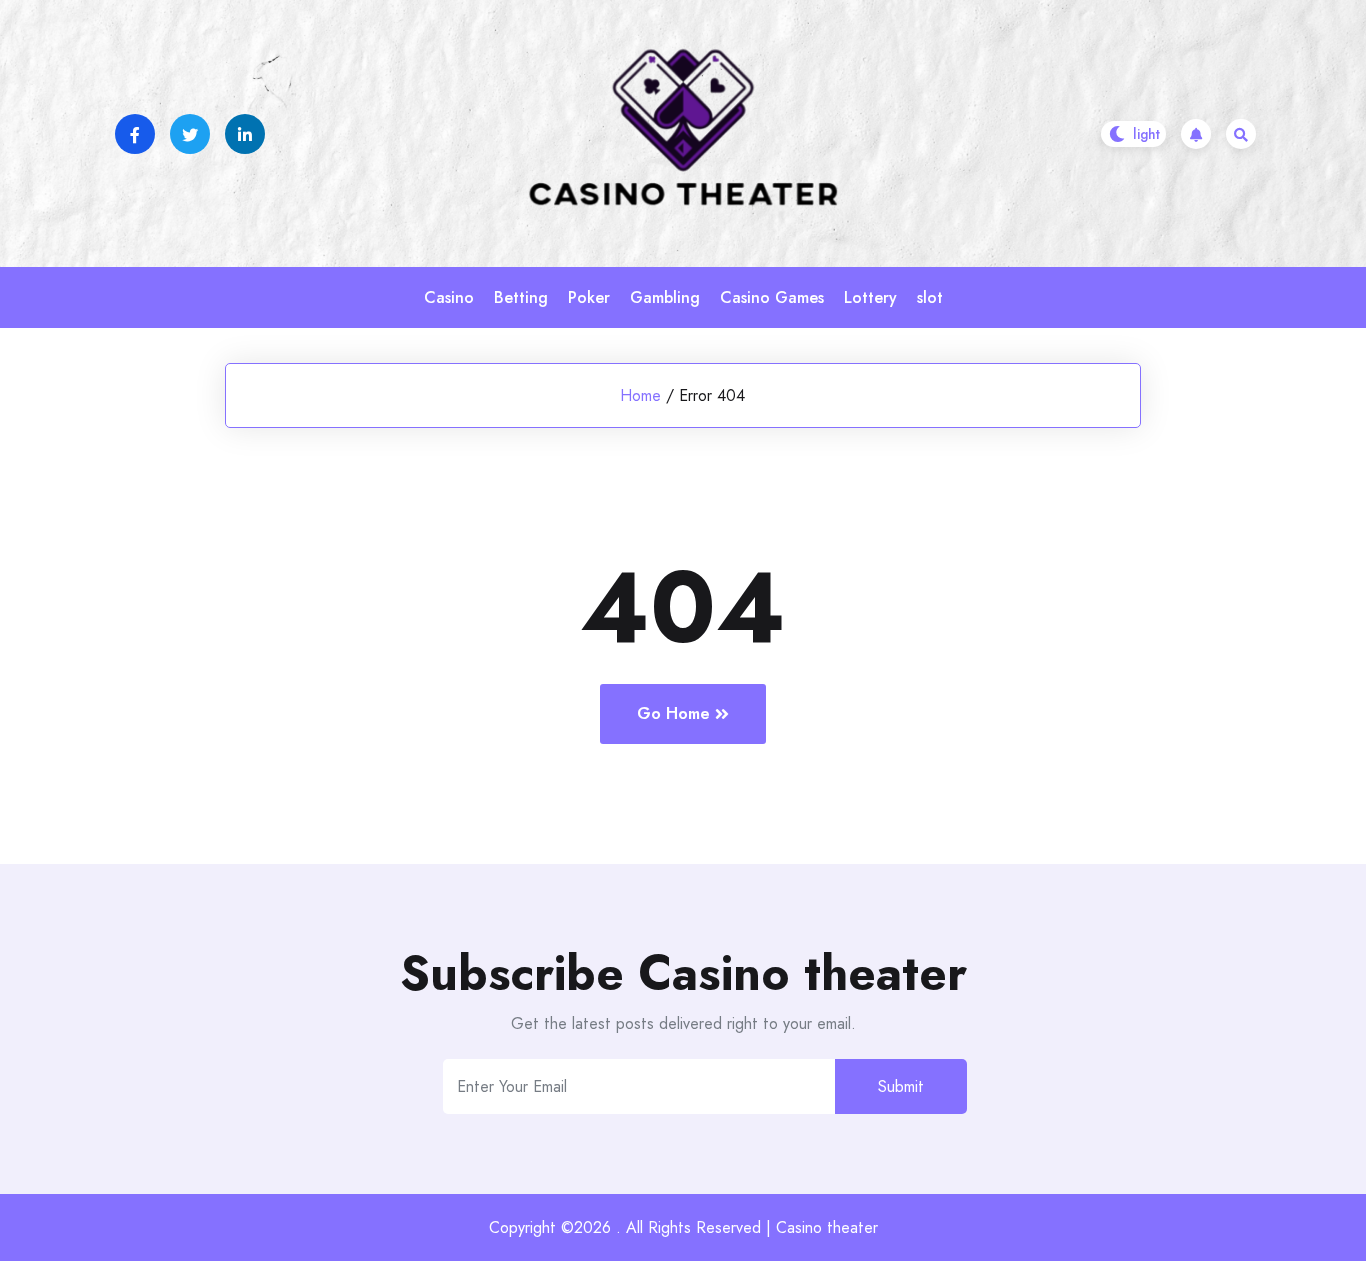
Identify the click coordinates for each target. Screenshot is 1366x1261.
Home (640, 395)
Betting (521, 297)
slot (930, 297)
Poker (589, 297)
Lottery (870, 297)
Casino (449, 297)
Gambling (665, 297)
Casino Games (772, 297)
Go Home (673, 713)
